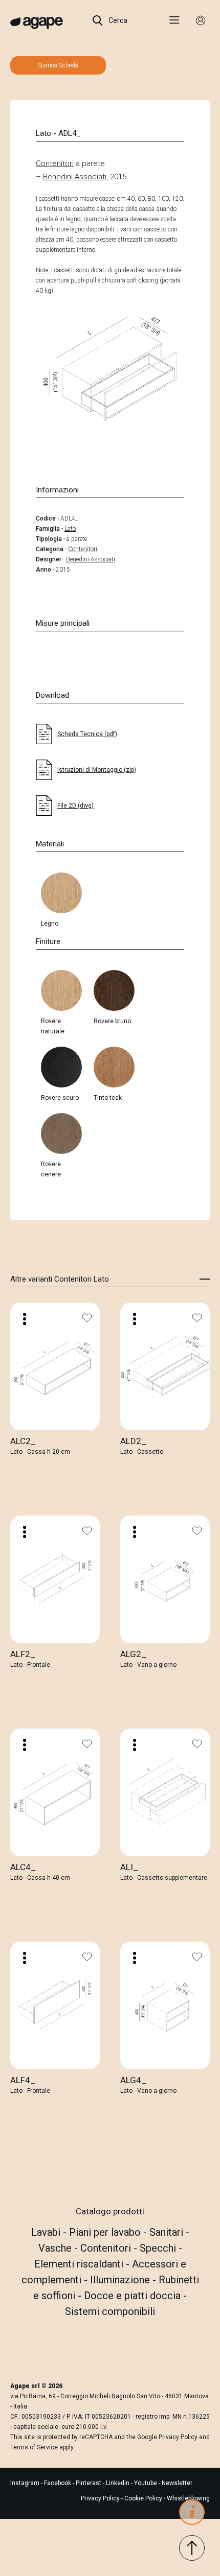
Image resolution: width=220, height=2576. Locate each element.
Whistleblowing (188, 2498)
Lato (70, 529)
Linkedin (118, 2483)
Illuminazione (121, 2280)
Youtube (146, 2483)
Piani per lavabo (106, 2232)
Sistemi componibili (110, 2311)
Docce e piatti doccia (134, 2296)
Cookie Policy (143, 2498)
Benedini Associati (75, 177)
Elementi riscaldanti (80, 2264)
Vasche (56, 2248)
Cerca (117, 20)
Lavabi (47, 2232)
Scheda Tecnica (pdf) (87, 734)
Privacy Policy (178, 2437)
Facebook (58, 2483)
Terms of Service (34, 2447)
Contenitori (55, 163)
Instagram (26, 2483)
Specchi (159, 2248)
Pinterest (89, 2483)
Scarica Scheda (58, 65)
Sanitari (168, 2232)
